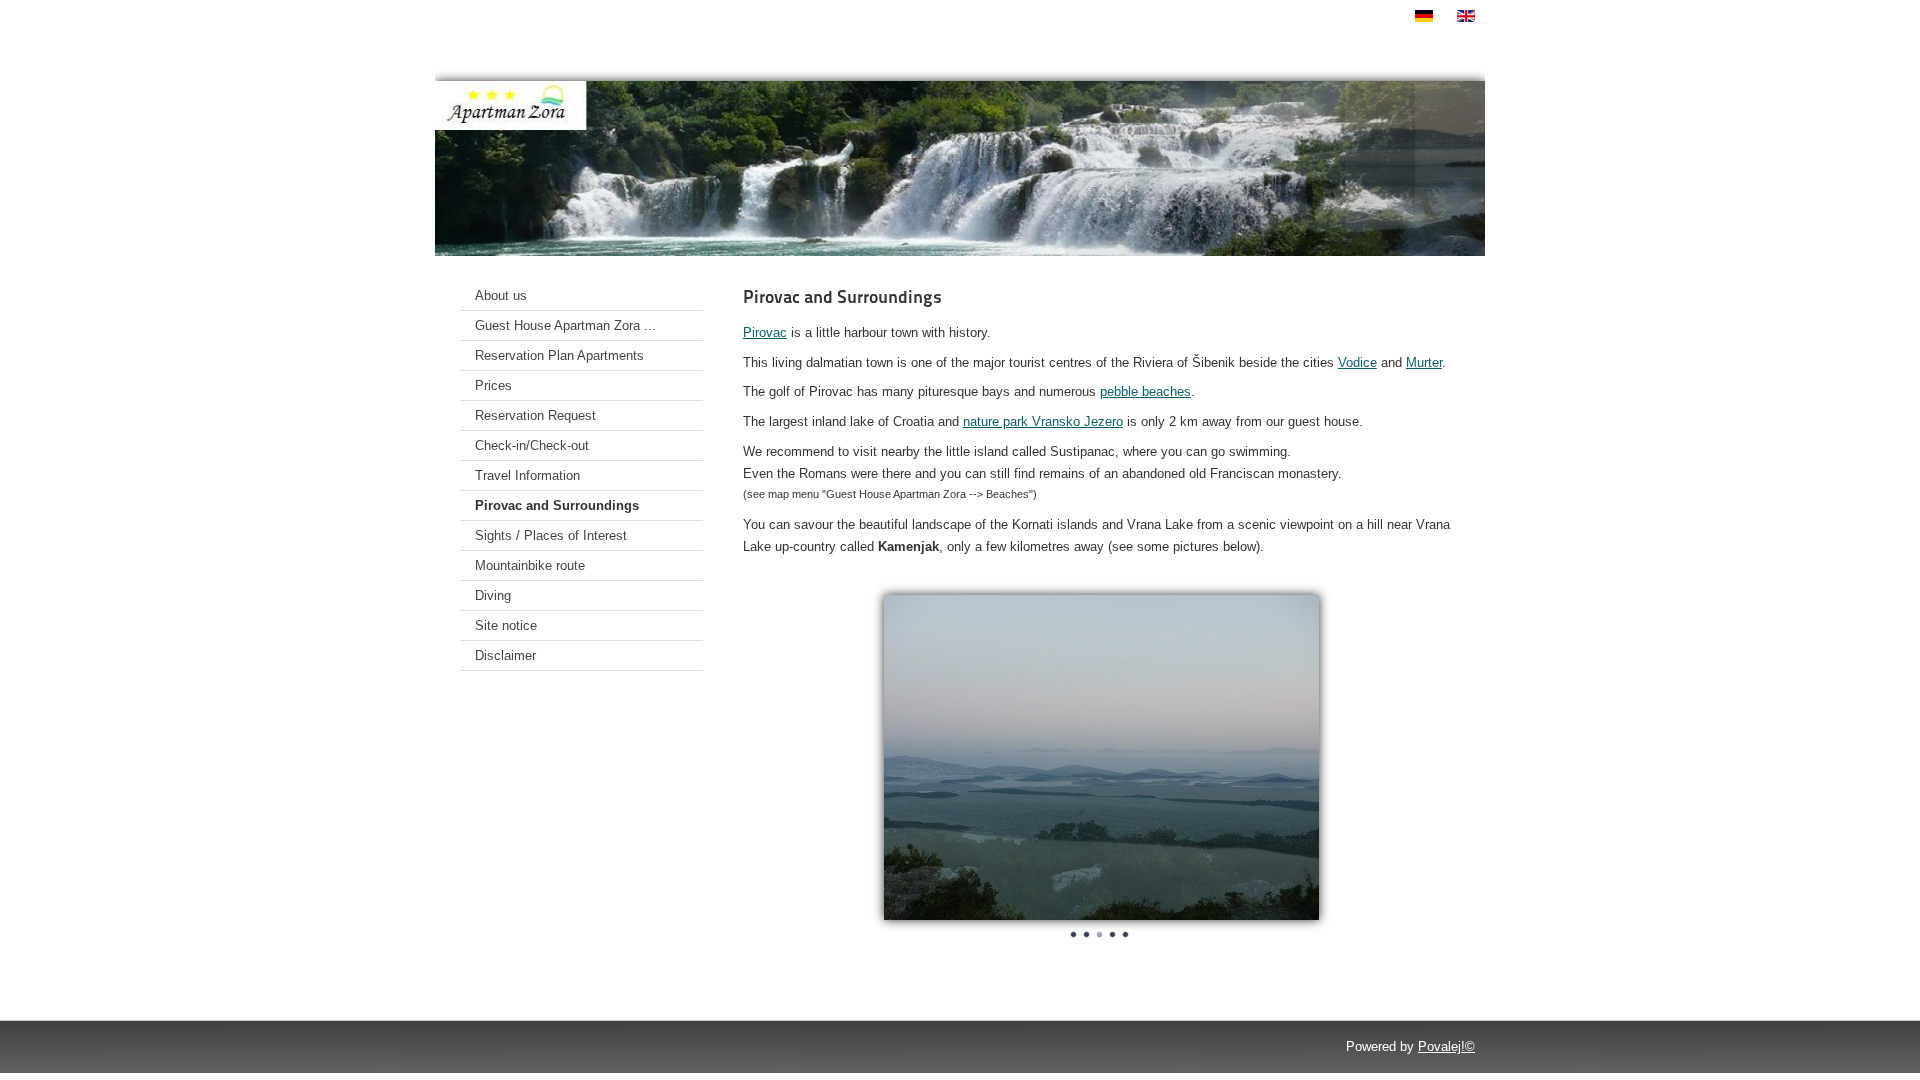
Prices (493, 385)
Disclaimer (505, 655)
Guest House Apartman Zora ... (565, 325)
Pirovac (765, 332)
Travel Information (527, 475)
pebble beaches (1145, 391)
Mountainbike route (530, 565)
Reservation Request (535, 415)
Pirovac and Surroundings (557, 505)
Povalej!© (1446, 1046)
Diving (493, 595)
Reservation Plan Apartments (559, 355)
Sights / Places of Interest (551, 535)
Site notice (506, 625)
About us (501, 295)
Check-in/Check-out (532, 445)
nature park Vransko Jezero (1043, 421)
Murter (1424, 362)
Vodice (1357, 362)
